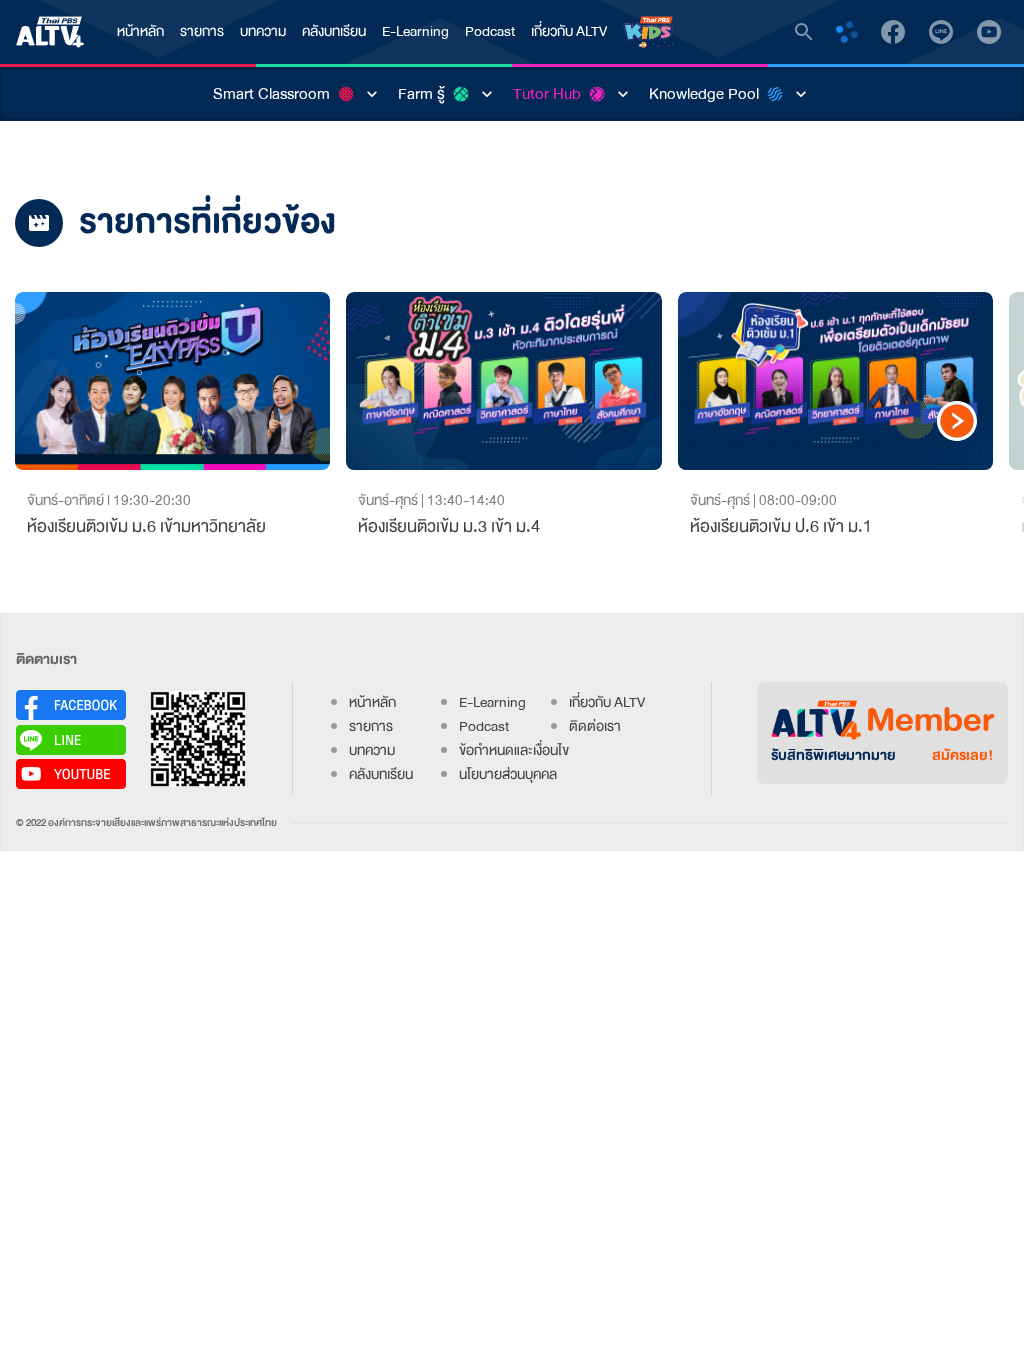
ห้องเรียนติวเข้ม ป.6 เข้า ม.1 (781, 526)
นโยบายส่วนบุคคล (508, 774)
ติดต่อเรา (595, 726)
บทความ (263, 31)
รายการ (202, 31)
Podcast (490, 31)
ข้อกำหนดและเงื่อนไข (514, 750)
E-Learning (415, 31)
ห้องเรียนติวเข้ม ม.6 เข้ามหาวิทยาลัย (146, 526)
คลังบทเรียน (334, 31)
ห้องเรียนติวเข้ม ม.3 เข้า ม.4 (449, 526)
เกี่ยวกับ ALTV (569, 31)
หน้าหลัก (140, 31)
